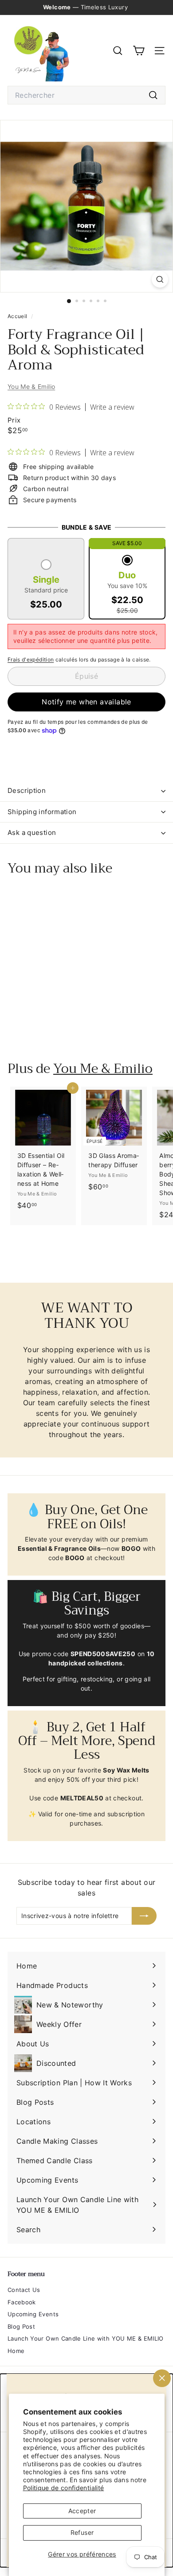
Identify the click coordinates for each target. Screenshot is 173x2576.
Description (27, 790)
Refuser (82, 2532)
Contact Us (24, 2290)
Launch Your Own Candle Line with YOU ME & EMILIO (86, 2338)
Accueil (18, 316)
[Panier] (139, 51)
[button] (46, 585)
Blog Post (21, 2326)
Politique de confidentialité (64, 2488)
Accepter (82, 2511)
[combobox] (86, 95)
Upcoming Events (33, 2314)
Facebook (22, 2302)
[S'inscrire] (144, 1916)
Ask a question (32, 832)
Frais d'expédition (31, 659)
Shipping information (42, 812)
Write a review (112, 407)
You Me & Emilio (31, 386)
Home (16, 2351)
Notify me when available (86, 702)
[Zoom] (160, 279)
